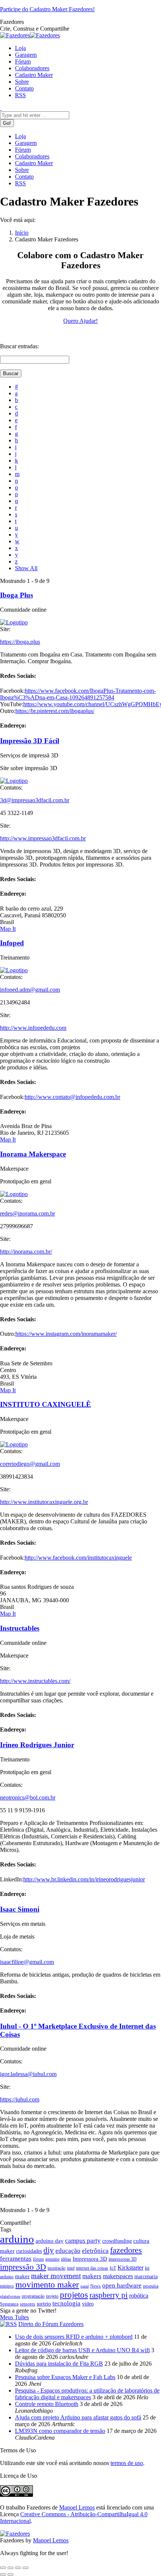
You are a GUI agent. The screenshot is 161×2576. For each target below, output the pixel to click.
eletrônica (95, 2251)
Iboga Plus (16, 595)
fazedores (126, 2250)
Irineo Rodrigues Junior (37, 1745)
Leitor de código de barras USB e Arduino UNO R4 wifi (82, 2350)
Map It (8, 929)
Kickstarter (130, 2268)
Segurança (9, 2304)
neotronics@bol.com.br (28, 1797)
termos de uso (127, 2463)
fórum (38, 2259)
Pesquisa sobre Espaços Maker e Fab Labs (65, 2377)
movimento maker (47, 2285)
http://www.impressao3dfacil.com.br (43, 838)
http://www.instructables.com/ (35, 1681)
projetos (74, 2295)
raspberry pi (109, 2295)
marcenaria (146, 2277)
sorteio (44, 2304)
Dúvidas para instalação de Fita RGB (59, 2364)
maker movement (56, 2276)
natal (85, 2286)
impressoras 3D (123, 2259)
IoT (113, 2268)
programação (33, 2296)
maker (22, 2276)
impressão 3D (23, 2267)
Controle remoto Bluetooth (47, 2404)
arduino (17, 2239)
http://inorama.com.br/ (26, 1252)
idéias (66, 2259)
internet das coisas (92, 2268)
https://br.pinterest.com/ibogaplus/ (55, 711)
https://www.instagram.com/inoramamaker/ (66, 1334)
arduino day (50, 2241)
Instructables (20, 1628)
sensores (28, 2304)
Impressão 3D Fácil (30, 741)
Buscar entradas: (19, 346)
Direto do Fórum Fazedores (51, 2324)
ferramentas (16, 2259)
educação (68, 2251)
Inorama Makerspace (33, 1154)
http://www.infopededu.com (33, 1028)
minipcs (7, 2286)
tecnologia (66, 2303)
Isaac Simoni (20, 1909)
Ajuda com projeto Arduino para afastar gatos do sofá (78, 2417)
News (95, 2286)
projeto (52, 2296)
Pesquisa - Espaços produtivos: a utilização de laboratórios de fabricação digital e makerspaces (87, 2394)
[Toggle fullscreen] (18, 2568)
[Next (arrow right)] (10, 2575)
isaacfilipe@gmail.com (27, 1962)
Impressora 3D (90, 2259)
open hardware (122, 2285)
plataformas (10, 2296)
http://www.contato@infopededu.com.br (72, 1097)
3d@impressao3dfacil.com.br (35, 800)
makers (92, 2276)
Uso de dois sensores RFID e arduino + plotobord (74, 2337)
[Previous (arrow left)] (3, 2575)
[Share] (10, 2568)
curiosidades (29, 2251)
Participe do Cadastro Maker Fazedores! (47, 9)
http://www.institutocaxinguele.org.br (44, 1502)
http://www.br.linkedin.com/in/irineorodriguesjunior (84, 1879)
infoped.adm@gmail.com (30, 990)
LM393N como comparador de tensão (60, 2431)
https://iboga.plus (20, 642)
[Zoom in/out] (25, 2568)
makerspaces (118, 2276)
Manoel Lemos (77, 2507)
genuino (52, 2259)
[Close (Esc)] (3, 2568)
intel (71, 2268)
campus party (83, 2241)
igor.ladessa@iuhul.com (28, 2074)
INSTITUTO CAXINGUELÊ (45, 1404)
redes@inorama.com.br (28, 1213)
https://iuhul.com (20, 2099)
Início (22, 233)
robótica (139, 2296)
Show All (26, 568)
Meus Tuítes (14, 2317)
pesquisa (151, 2286)
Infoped (12, 943)
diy (49, 2250)
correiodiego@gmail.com (30, 1464)
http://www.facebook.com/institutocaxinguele (78, 1558)
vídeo (88, 2304)
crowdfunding (117, 2241)
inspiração (57, 2268)
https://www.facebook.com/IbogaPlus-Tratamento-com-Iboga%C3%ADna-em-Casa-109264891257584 (78, 694)
